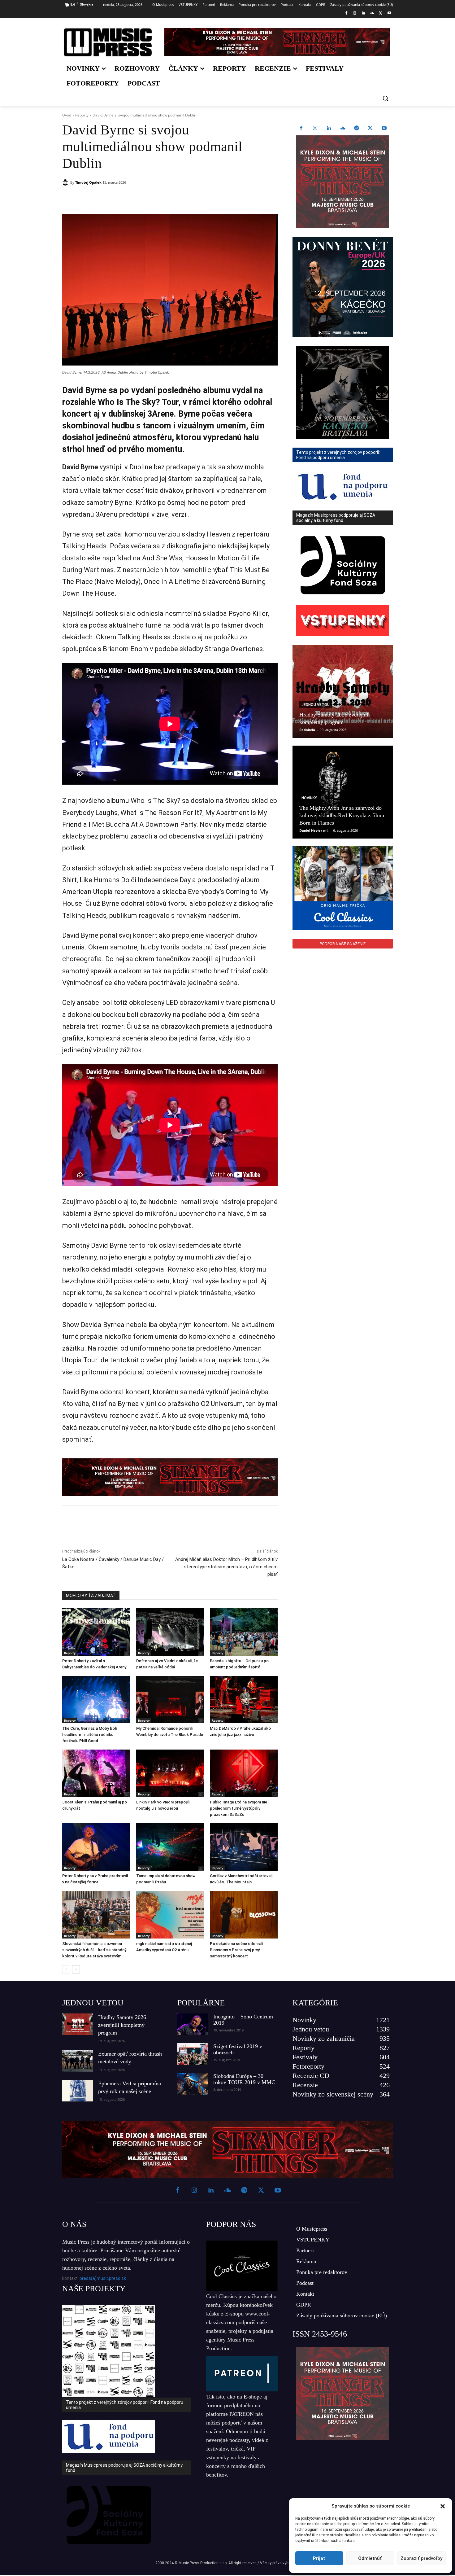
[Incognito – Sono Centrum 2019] (193, 2024)
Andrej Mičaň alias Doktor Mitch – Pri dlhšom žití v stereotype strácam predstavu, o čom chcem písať (226, 1567)
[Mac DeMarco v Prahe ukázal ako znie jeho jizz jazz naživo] (244, 1700)
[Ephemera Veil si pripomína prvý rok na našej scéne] (78, 2091)
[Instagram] (355, 13)
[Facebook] (346, 13)
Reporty (82, 115)
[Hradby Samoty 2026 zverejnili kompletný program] (343, 691)
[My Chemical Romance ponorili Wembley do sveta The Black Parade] (170, 1700)
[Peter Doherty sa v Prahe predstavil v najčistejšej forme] (96, 1847)
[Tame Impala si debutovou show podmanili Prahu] (170, 1847)
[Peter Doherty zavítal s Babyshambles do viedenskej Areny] (96, 1632)
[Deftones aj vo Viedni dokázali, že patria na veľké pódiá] (170, 1632)
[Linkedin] (364, 13)
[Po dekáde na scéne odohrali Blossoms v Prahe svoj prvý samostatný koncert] (244, 1914)
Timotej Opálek (88, 182)
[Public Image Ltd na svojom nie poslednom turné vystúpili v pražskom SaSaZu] (244, 1773)
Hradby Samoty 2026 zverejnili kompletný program (122, 2025)
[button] (443, 2506)
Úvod (67, 115)
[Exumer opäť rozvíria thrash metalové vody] (78, 2061)
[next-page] (76, 1969)
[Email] (151, 198)
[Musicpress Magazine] (108, 42)
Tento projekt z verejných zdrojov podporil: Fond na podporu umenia (125, 2405)
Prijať (319, 2558)
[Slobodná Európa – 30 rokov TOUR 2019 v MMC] (193, 2084)
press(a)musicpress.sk (103, 2278)
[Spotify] (357, 129)
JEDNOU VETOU (93, 2003)
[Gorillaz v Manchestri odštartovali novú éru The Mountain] (244, 1847)
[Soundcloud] (372, 13)
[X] (381, 13)
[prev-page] (66, 1969)
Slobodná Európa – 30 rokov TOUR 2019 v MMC (244, 2079)
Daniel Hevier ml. (314, 830)
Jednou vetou (316, 705)
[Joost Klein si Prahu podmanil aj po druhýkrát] (96, 1773)
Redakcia (307, 730)
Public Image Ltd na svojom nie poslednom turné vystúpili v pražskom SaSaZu (238, 1808)
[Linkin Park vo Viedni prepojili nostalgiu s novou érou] (170, 1773)
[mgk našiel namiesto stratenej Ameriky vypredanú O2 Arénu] (170, 1914)
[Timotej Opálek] (66, 182)
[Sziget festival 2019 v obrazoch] (193, 2054)
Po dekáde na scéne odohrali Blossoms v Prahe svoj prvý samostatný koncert (236, 1950)
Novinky (309, 798)
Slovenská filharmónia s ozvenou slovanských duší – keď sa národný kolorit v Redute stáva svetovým (94, 1950)
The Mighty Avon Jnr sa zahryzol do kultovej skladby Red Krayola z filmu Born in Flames (342, 815)
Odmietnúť (370, 2558)
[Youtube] (389, 13)
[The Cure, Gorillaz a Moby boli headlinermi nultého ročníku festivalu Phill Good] (96, 1700)
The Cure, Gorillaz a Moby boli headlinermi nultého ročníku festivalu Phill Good (89, 1735)
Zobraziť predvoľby (421, 2558)
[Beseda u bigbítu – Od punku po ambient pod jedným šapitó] (244, 1632)
